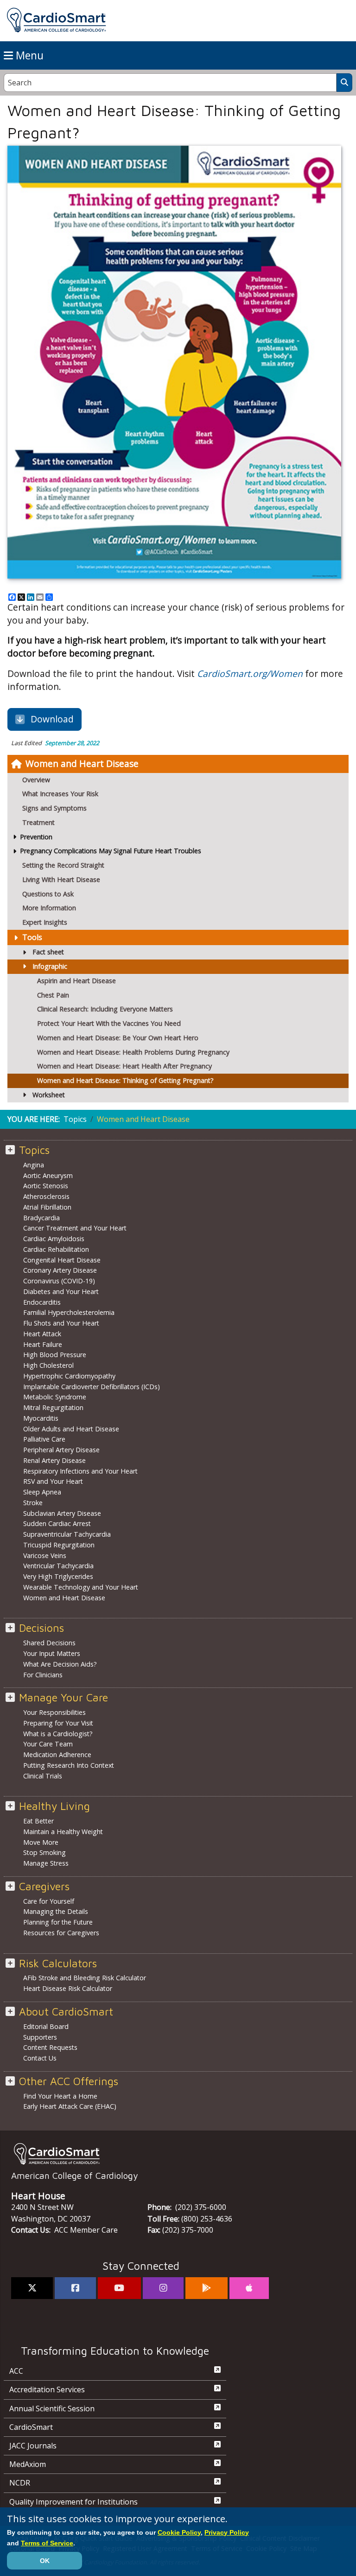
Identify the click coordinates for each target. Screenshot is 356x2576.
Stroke (33, 1503)
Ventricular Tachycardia (58, 1566)
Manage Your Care (64, 1697)
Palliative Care (44, 1439)
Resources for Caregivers (61, 1933)
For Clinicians (43, 1675)
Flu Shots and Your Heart (61, 1323)
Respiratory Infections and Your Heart (80, 1471)
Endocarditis (42, 1302)
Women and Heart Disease (82, 763)
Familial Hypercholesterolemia (69, 1312)
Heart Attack (42, 1334)
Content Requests (50, 2047)
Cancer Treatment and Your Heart (75, 1228)
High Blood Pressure (55, 1355)
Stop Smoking (44, 1852)
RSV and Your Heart (53, 1481)
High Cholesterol (48, 1365)
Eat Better (38, 1821)
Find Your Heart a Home (60, 2096)
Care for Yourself (49, 1901)
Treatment (38, 822)
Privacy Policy (227, 2532)
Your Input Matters (52, 1653)
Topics (75, 1119)
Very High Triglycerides (58, 1576)
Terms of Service (47, 2543)
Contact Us (40, 2058)
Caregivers (44, 1886)
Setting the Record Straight (63, 865)
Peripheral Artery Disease (61, 1450)
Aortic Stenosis (46, 1186)
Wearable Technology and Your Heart (81, 1587)
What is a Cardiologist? (58, 1734)
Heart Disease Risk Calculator (68, 1988)
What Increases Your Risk (60, 794)
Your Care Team (48, 1744)
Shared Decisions (49, 1643)
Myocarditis (41, 1418)
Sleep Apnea (42, 1492)
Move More (41, 1842)
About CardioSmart (66, 2012)
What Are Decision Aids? (60, 1664)
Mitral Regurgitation (53, 1407)
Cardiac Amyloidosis (54, 1239)
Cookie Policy (179, 2532)
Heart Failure (43, 1344)
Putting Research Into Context (69, 1765)
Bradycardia (41, 1218)
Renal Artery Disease (54, 1460)
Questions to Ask (48, 894)
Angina (34, 1165)
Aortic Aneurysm (48, 1175)
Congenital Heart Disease (62, 1260)
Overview (36, 780)
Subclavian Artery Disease (62, 1513)
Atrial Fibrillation (47, 1207)
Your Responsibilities (54, 1712)
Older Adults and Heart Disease (71, 1429)
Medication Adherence (57, 1755)
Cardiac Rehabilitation (56, 1249)
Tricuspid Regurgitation (59, 1545)
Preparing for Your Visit (58, 1723)
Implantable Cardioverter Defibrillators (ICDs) (92, 1387)
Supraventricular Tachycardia (67, 1534)
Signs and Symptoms (54, 808)
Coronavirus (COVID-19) (59, 1281)
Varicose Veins (45, 1555)
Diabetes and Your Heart (61, 1291)
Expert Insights (45, 922)
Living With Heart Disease (61, 879)
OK (45, 2561)
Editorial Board (46, 2026)
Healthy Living (54, 1806)
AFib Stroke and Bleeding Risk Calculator (85, 1978)
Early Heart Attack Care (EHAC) (70, 2106)
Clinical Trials (43, 1776)
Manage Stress (46, 1863)
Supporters (40, 2037)
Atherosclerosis (46, 1196)
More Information (49, 908)
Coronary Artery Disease (60, 1270)
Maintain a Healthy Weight (63, 1832)
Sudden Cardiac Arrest (57, 1523)
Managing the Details (56, 1911)
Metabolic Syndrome (55, 1397)
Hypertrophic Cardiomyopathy (69, 1376)
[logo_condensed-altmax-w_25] (178, 2154)
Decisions (41, 1628)
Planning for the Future (58, 1922)
